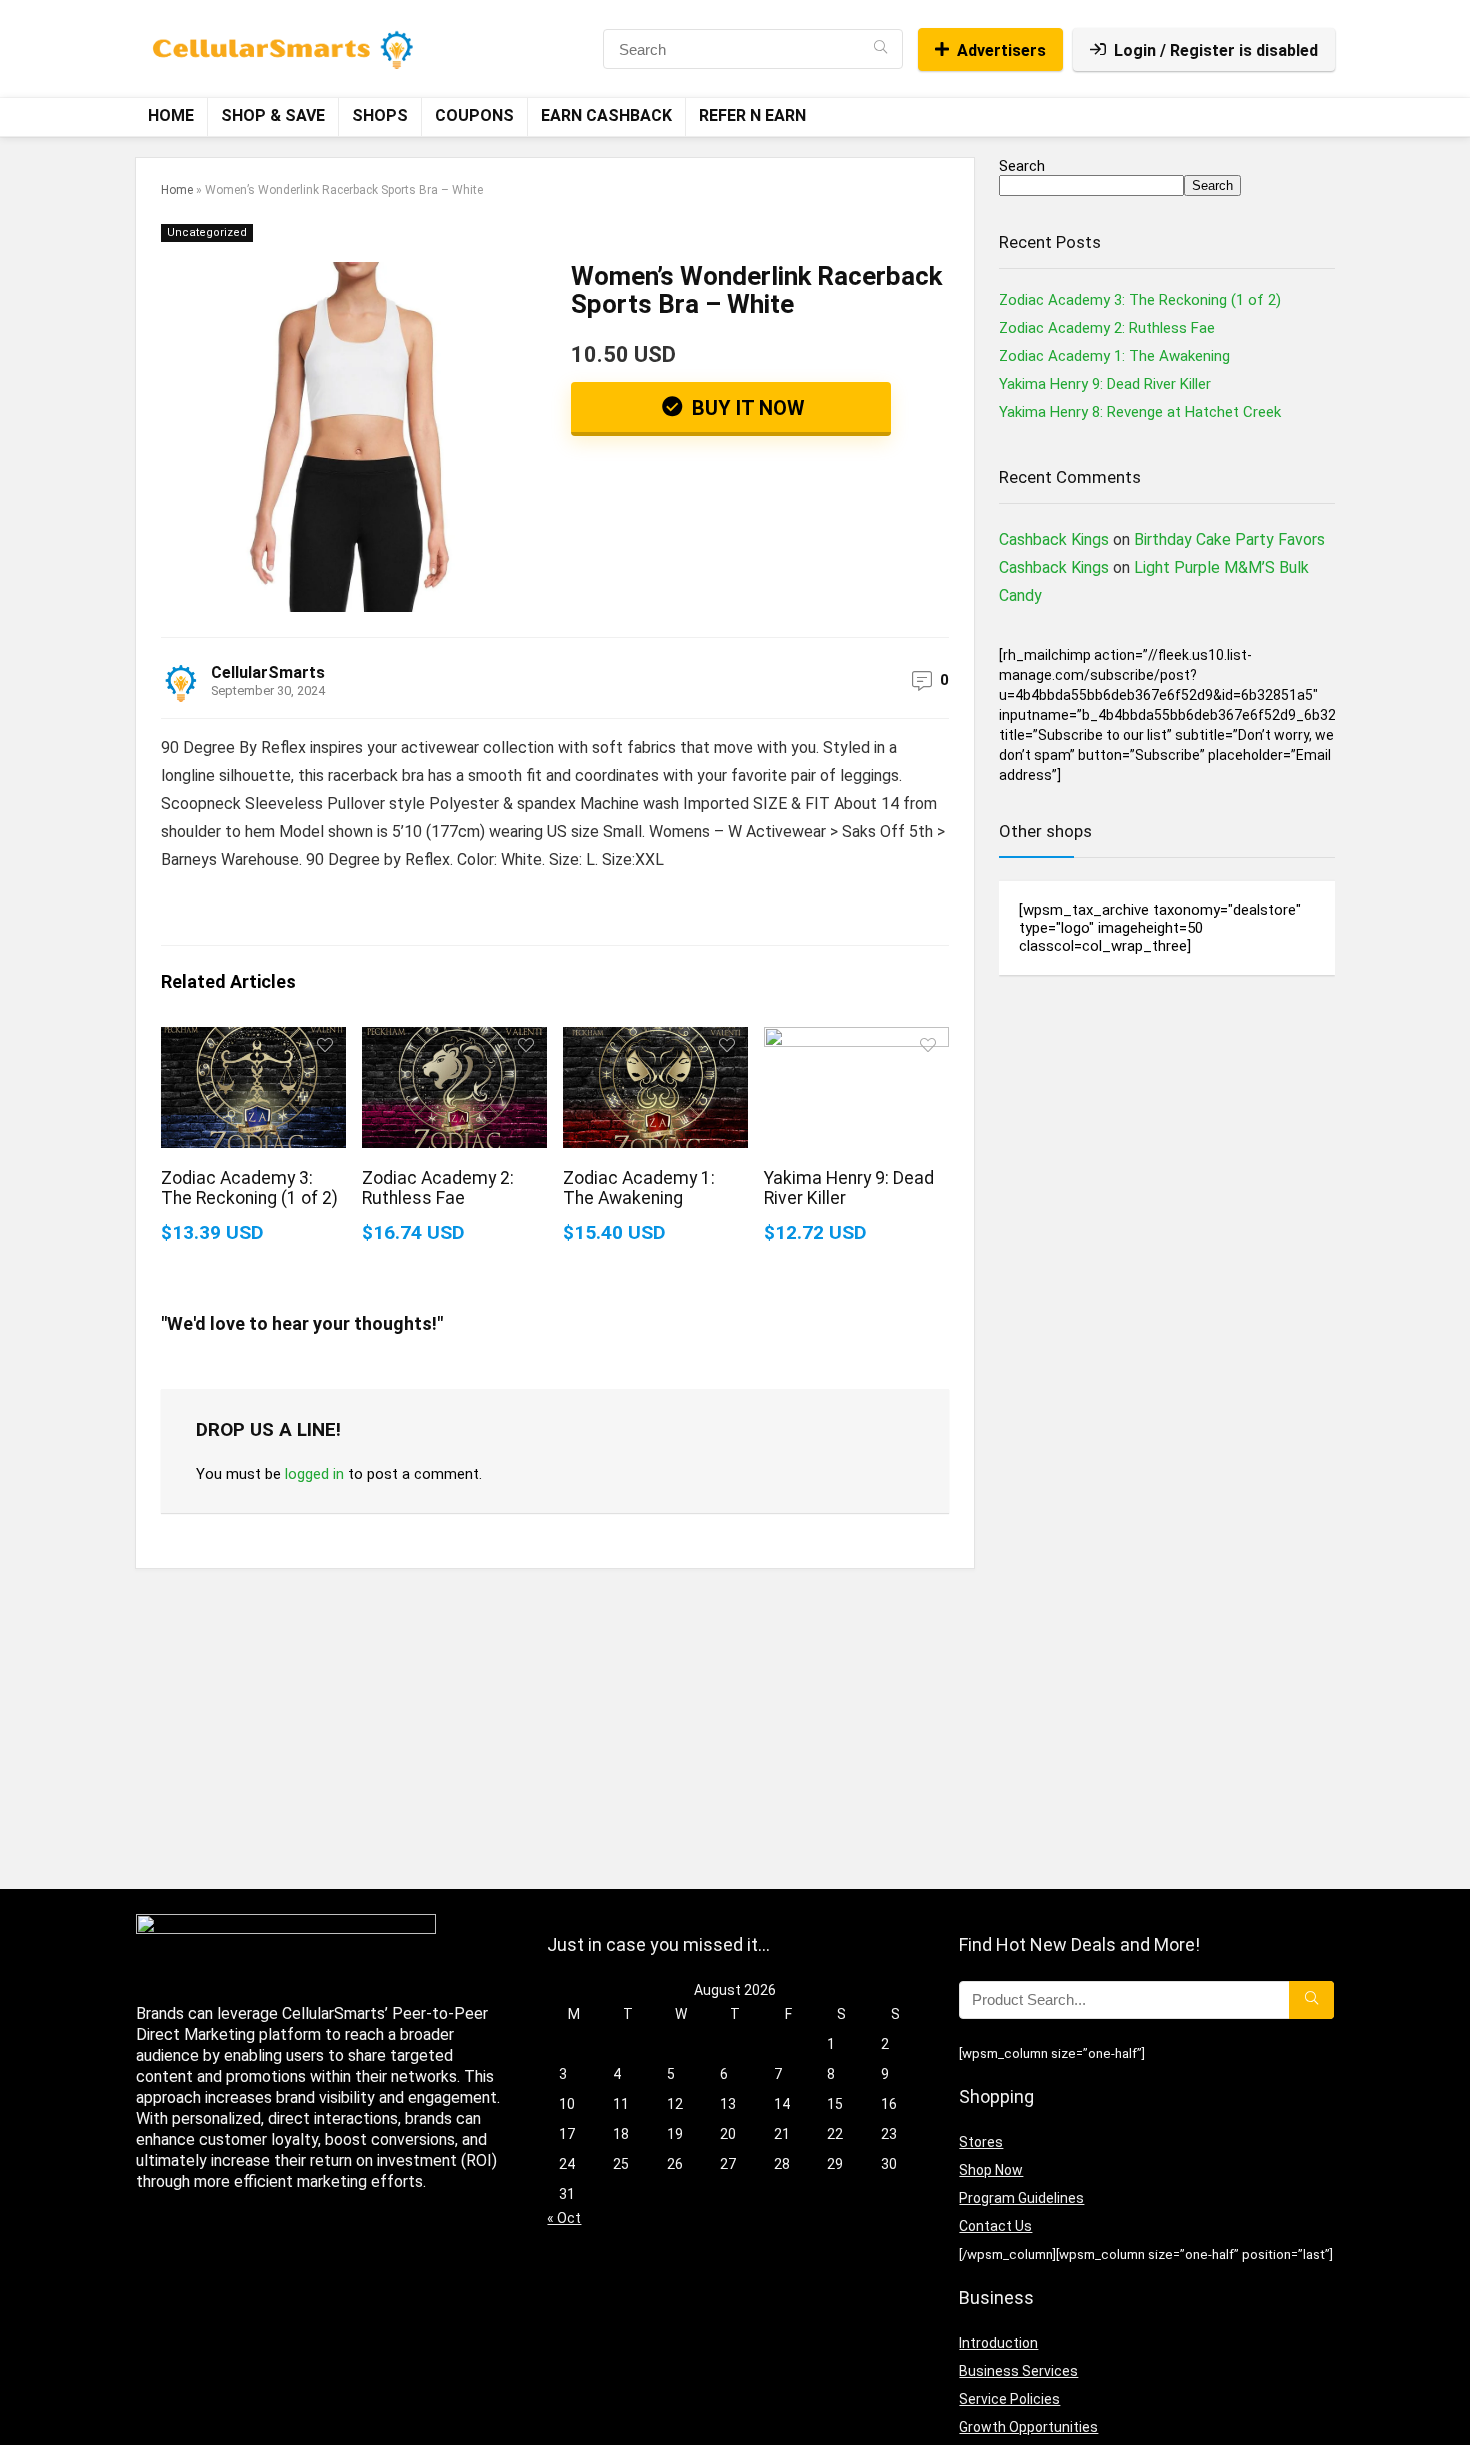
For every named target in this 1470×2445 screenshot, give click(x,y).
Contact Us (995, 2226)
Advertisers (1001, 50)
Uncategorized (207, 232)
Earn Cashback (606, 115)
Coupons (474, 115)
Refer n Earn (752, 115)
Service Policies (1009, 2399)
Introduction (998, 2343)
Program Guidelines (1021, 2198)
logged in (314, 1474)
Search (1022, 166)
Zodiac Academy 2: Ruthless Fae (438, 1188)
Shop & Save (273, 115)
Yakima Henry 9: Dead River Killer (1105, 384)
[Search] (880, 49)
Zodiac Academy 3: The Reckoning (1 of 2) (249, 1188)
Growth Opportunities (1028, 2427)
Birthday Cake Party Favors (1229, 539)
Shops (380, 115)
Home (171, 115)
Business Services (1018, 2371)
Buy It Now (746, 408)
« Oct (564, 2218)
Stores (981, 2142)
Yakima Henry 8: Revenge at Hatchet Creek (1140, 412)
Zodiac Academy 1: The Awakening (639, 1188)
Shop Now (991, 2170)
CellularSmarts (268, 672)
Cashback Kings (1054, 539)
